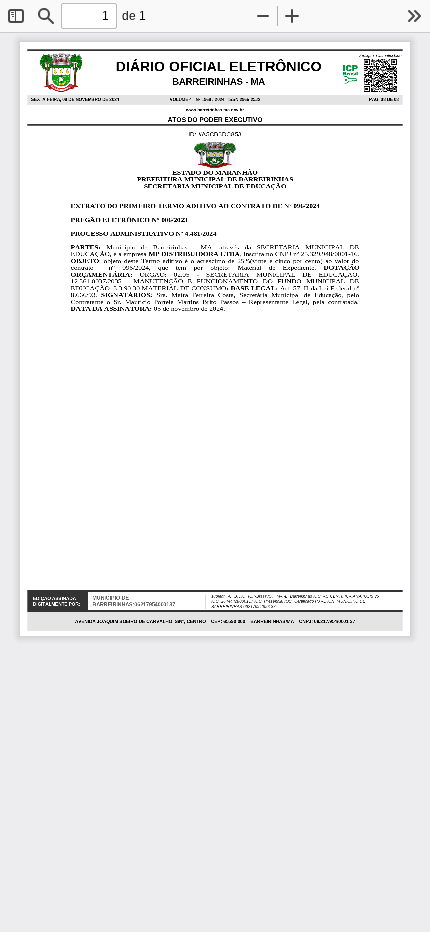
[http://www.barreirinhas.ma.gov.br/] (215, 109)
